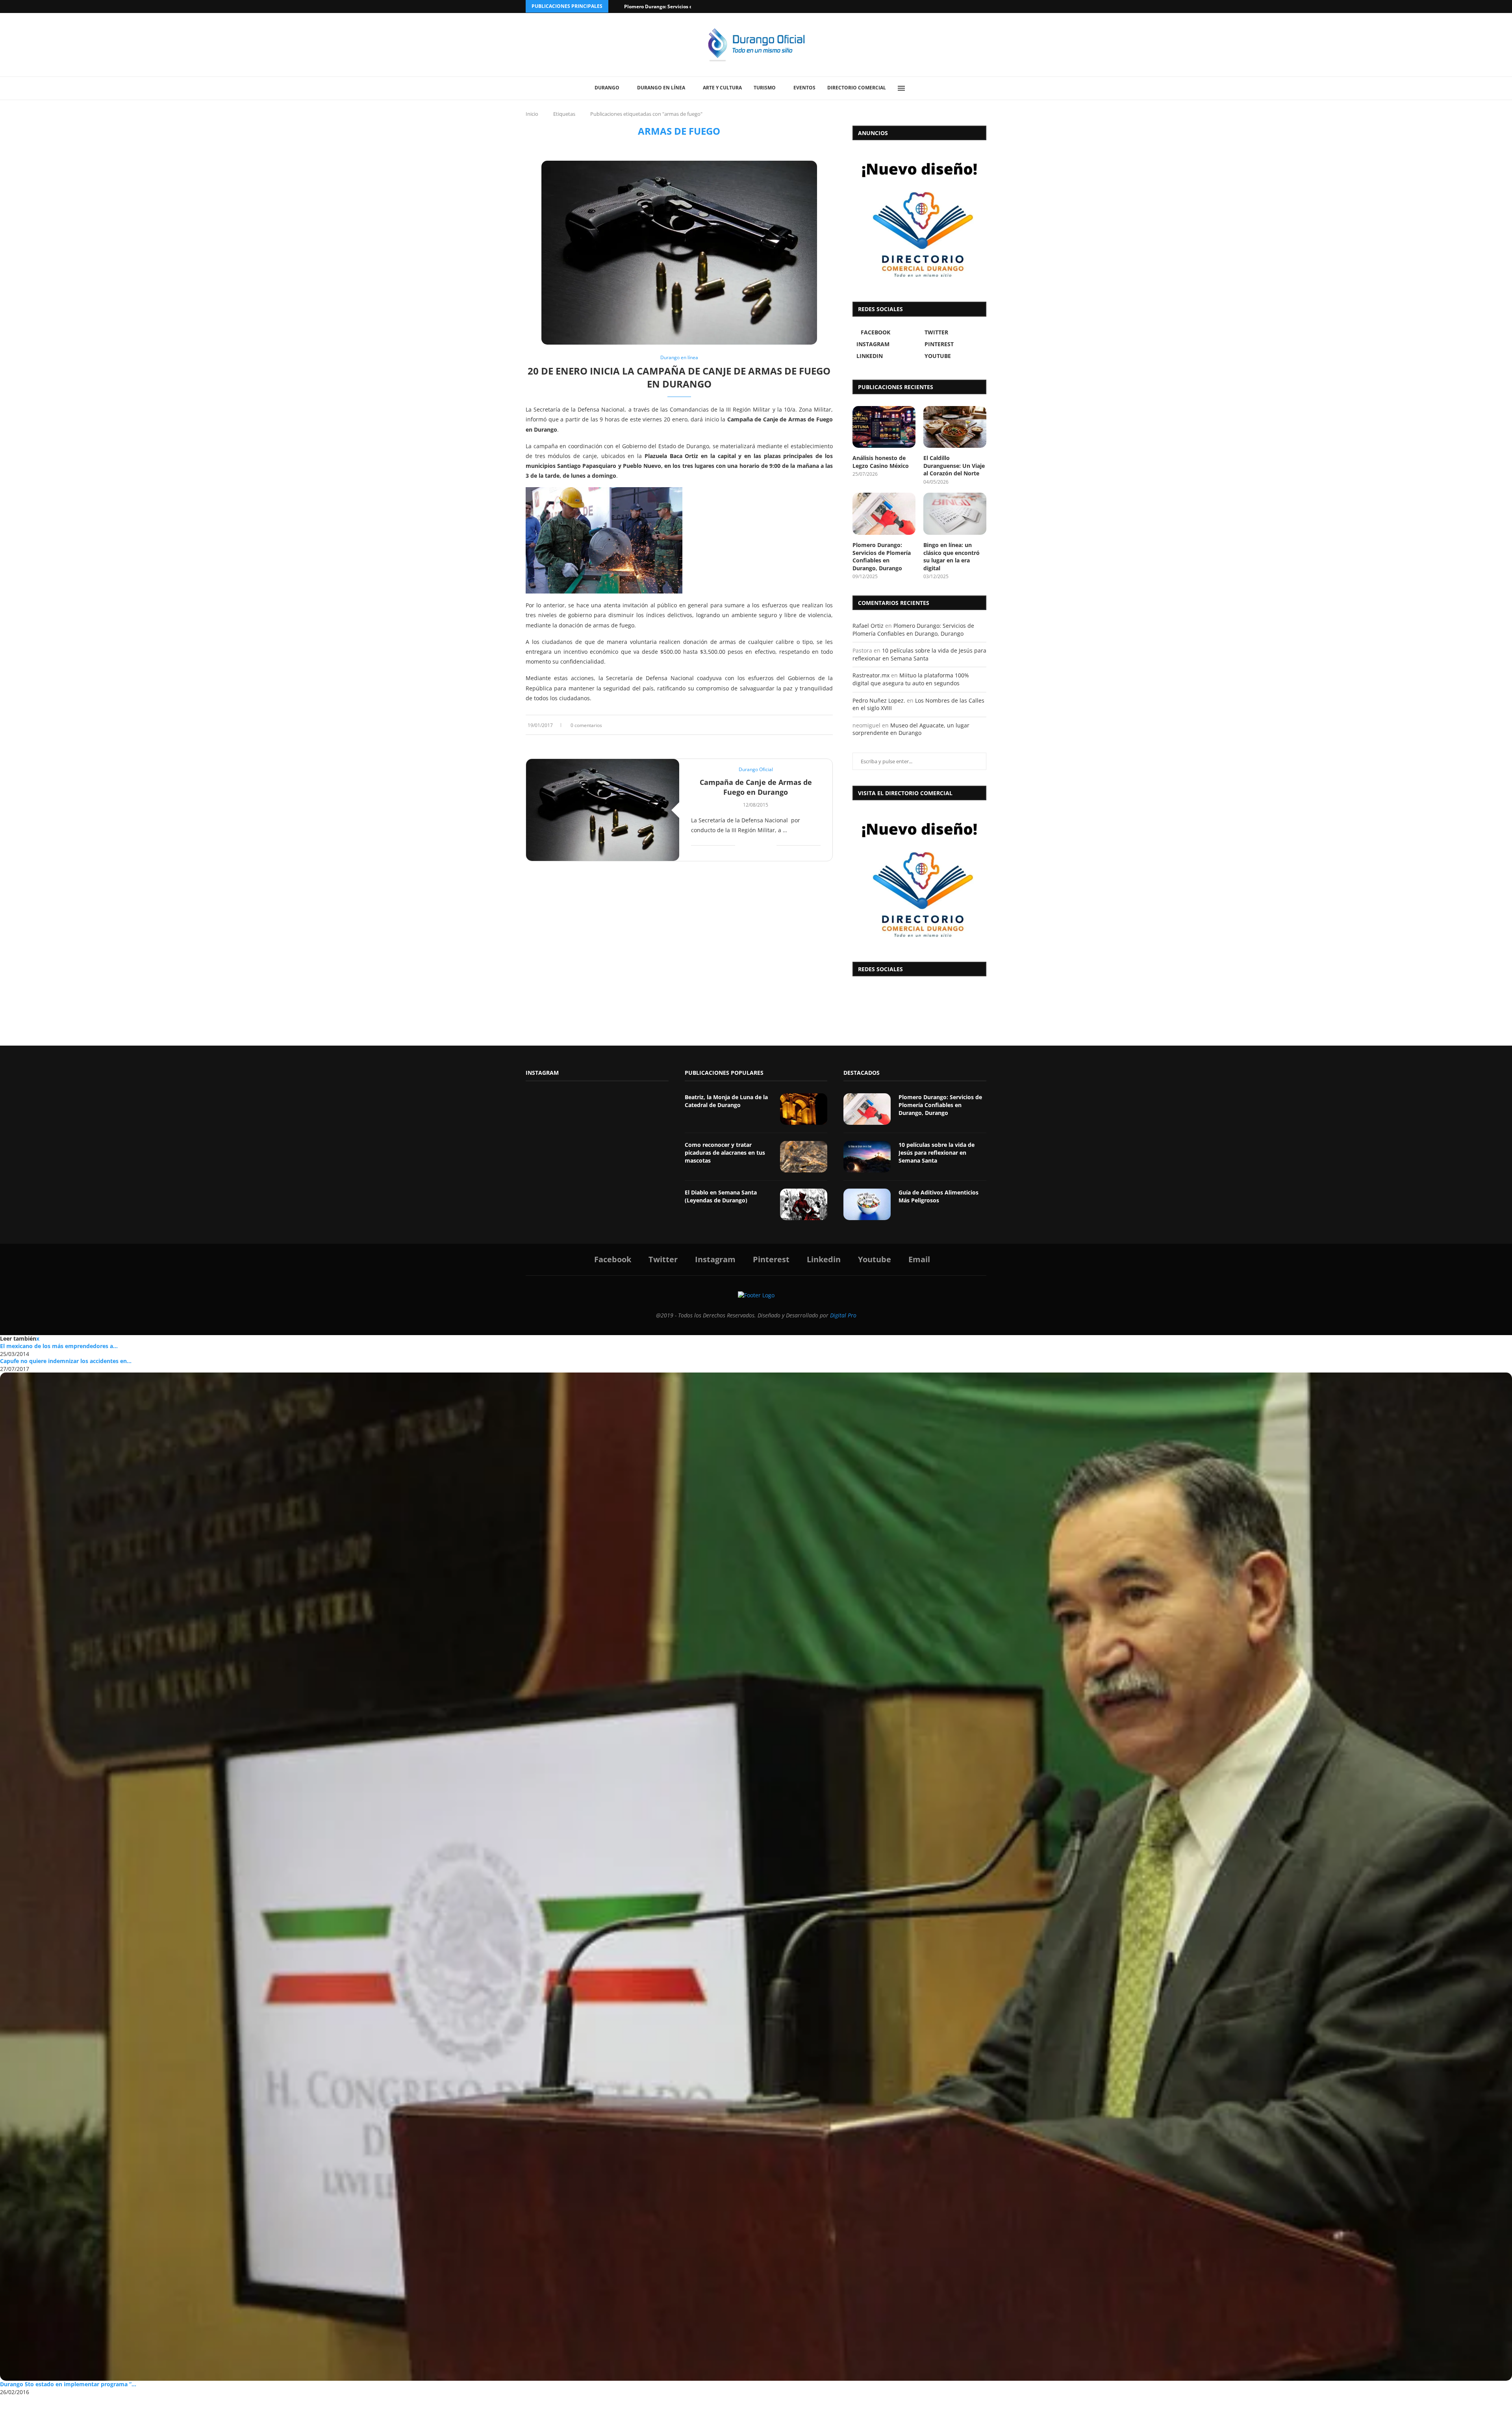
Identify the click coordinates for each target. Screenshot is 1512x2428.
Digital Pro (843, 1315)
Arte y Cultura (722, 88)
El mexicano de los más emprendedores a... (59, 1346)
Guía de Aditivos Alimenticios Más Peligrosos (939, 1196)
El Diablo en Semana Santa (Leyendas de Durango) (721, 1196)
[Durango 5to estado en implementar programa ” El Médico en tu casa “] (756, 1877)
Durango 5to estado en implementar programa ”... (68, 2384)
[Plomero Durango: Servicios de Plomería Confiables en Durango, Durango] (884, 514)
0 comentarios (586, 725)
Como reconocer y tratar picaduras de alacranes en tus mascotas (725, 1152)
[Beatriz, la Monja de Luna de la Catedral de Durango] (804, 1109)
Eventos (804, 88)
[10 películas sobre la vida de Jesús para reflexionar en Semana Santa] (867, 1157)
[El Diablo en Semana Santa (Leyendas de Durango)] (804, 1204)
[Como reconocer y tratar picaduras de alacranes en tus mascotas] (804, 1157)
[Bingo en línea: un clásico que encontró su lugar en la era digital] (955, 514)
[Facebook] (954, 6)
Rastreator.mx (871, 675)
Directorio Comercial (857, 88)
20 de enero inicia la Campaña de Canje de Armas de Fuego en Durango (679, 377)
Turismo (765, 88)
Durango (607, 88)
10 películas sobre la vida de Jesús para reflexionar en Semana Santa (919, 654)
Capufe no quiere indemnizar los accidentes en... (66, 1361)
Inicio (532, 114)
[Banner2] (919, 219)
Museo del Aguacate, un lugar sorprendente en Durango (911, 729)
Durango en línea (661, 88)
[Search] (919, 88)
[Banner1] (919, 879)
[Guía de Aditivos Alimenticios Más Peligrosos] (867, 1204)
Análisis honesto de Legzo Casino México (881, 462)
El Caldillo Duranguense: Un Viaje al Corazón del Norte (954, 466)
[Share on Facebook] (807, 725)
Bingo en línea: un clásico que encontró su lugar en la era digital (951, 556)
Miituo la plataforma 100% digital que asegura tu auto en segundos (911, 679)
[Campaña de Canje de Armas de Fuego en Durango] (603, 810)
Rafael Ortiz (868, 626)
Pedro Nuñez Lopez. (879, 700)
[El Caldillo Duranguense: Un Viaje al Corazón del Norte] (955, 427)
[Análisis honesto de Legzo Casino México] (884, 427)
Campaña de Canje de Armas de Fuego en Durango (756, 787)
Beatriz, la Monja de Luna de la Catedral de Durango (726, 1101)
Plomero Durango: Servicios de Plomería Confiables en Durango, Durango (882, 556)
